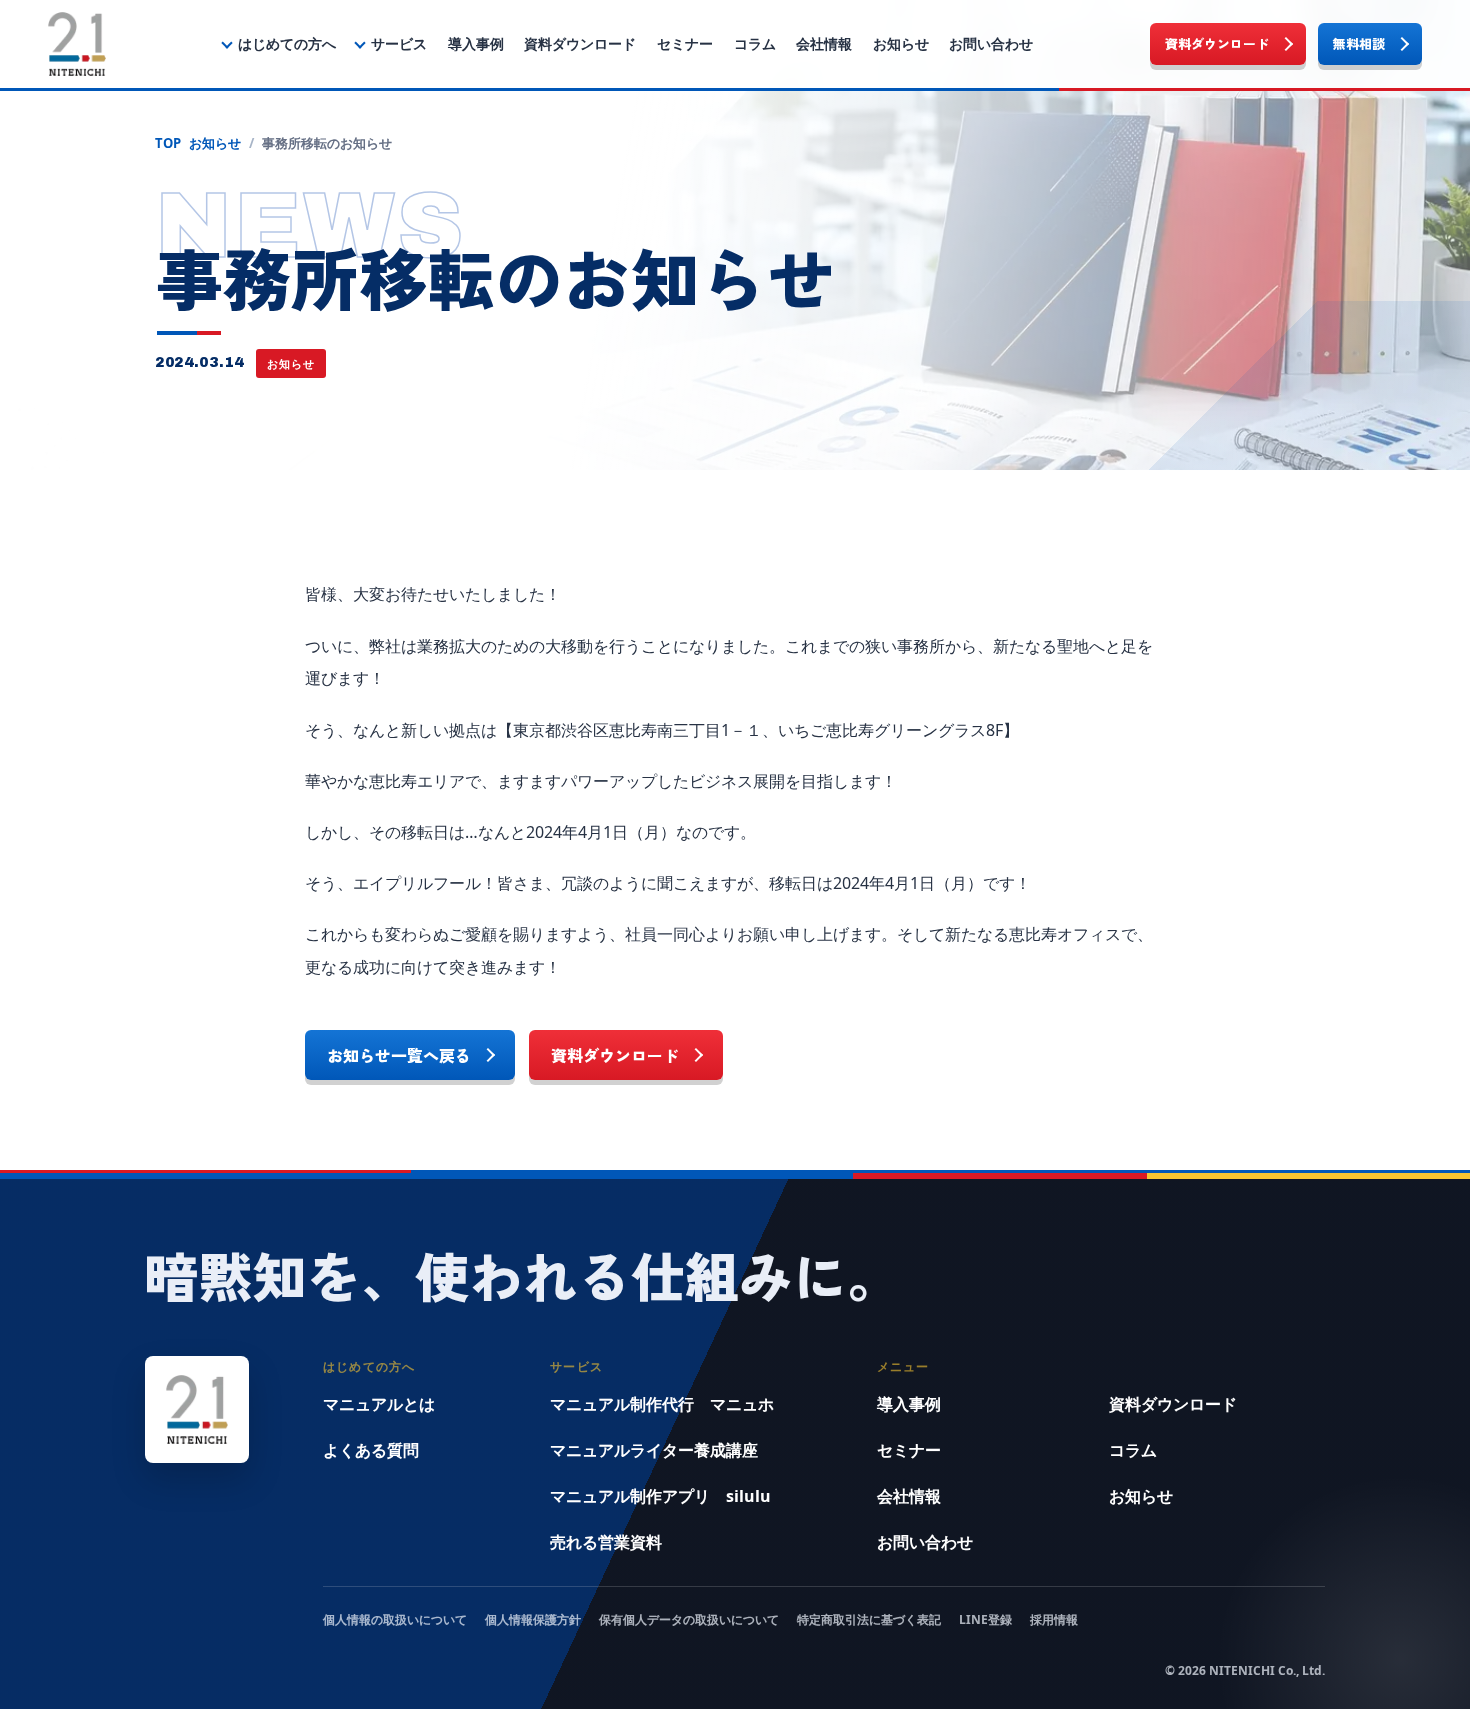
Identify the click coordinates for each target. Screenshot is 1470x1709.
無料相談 (1359, 43)
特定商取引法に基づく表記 (869, 1619)
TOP (168, 143)
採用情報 (1054, 1619)
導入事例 (476, 43)
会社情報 (824, 43)
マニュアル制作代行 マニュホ (662, 1404)
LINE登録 (985, 1619)
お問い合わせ (991, 43)
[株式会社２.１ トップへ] (77, 44)
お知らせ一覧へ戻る (399, 1055)
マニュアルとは (379, 1404)
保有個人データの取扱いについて (689, 1619)
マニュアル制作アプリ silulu (660, 1496)
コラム (755, 43)
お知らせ (901, 43)
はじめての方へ (287, 43)
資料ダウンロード (580, 43)
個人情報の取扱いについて (395, 1619)
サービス (399, 43)
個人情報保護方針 (533, 1619)
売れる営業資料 (606, 1542)
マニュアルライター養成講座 (654, 1450)
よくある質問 (371, 1450)
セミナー (685, 43)
